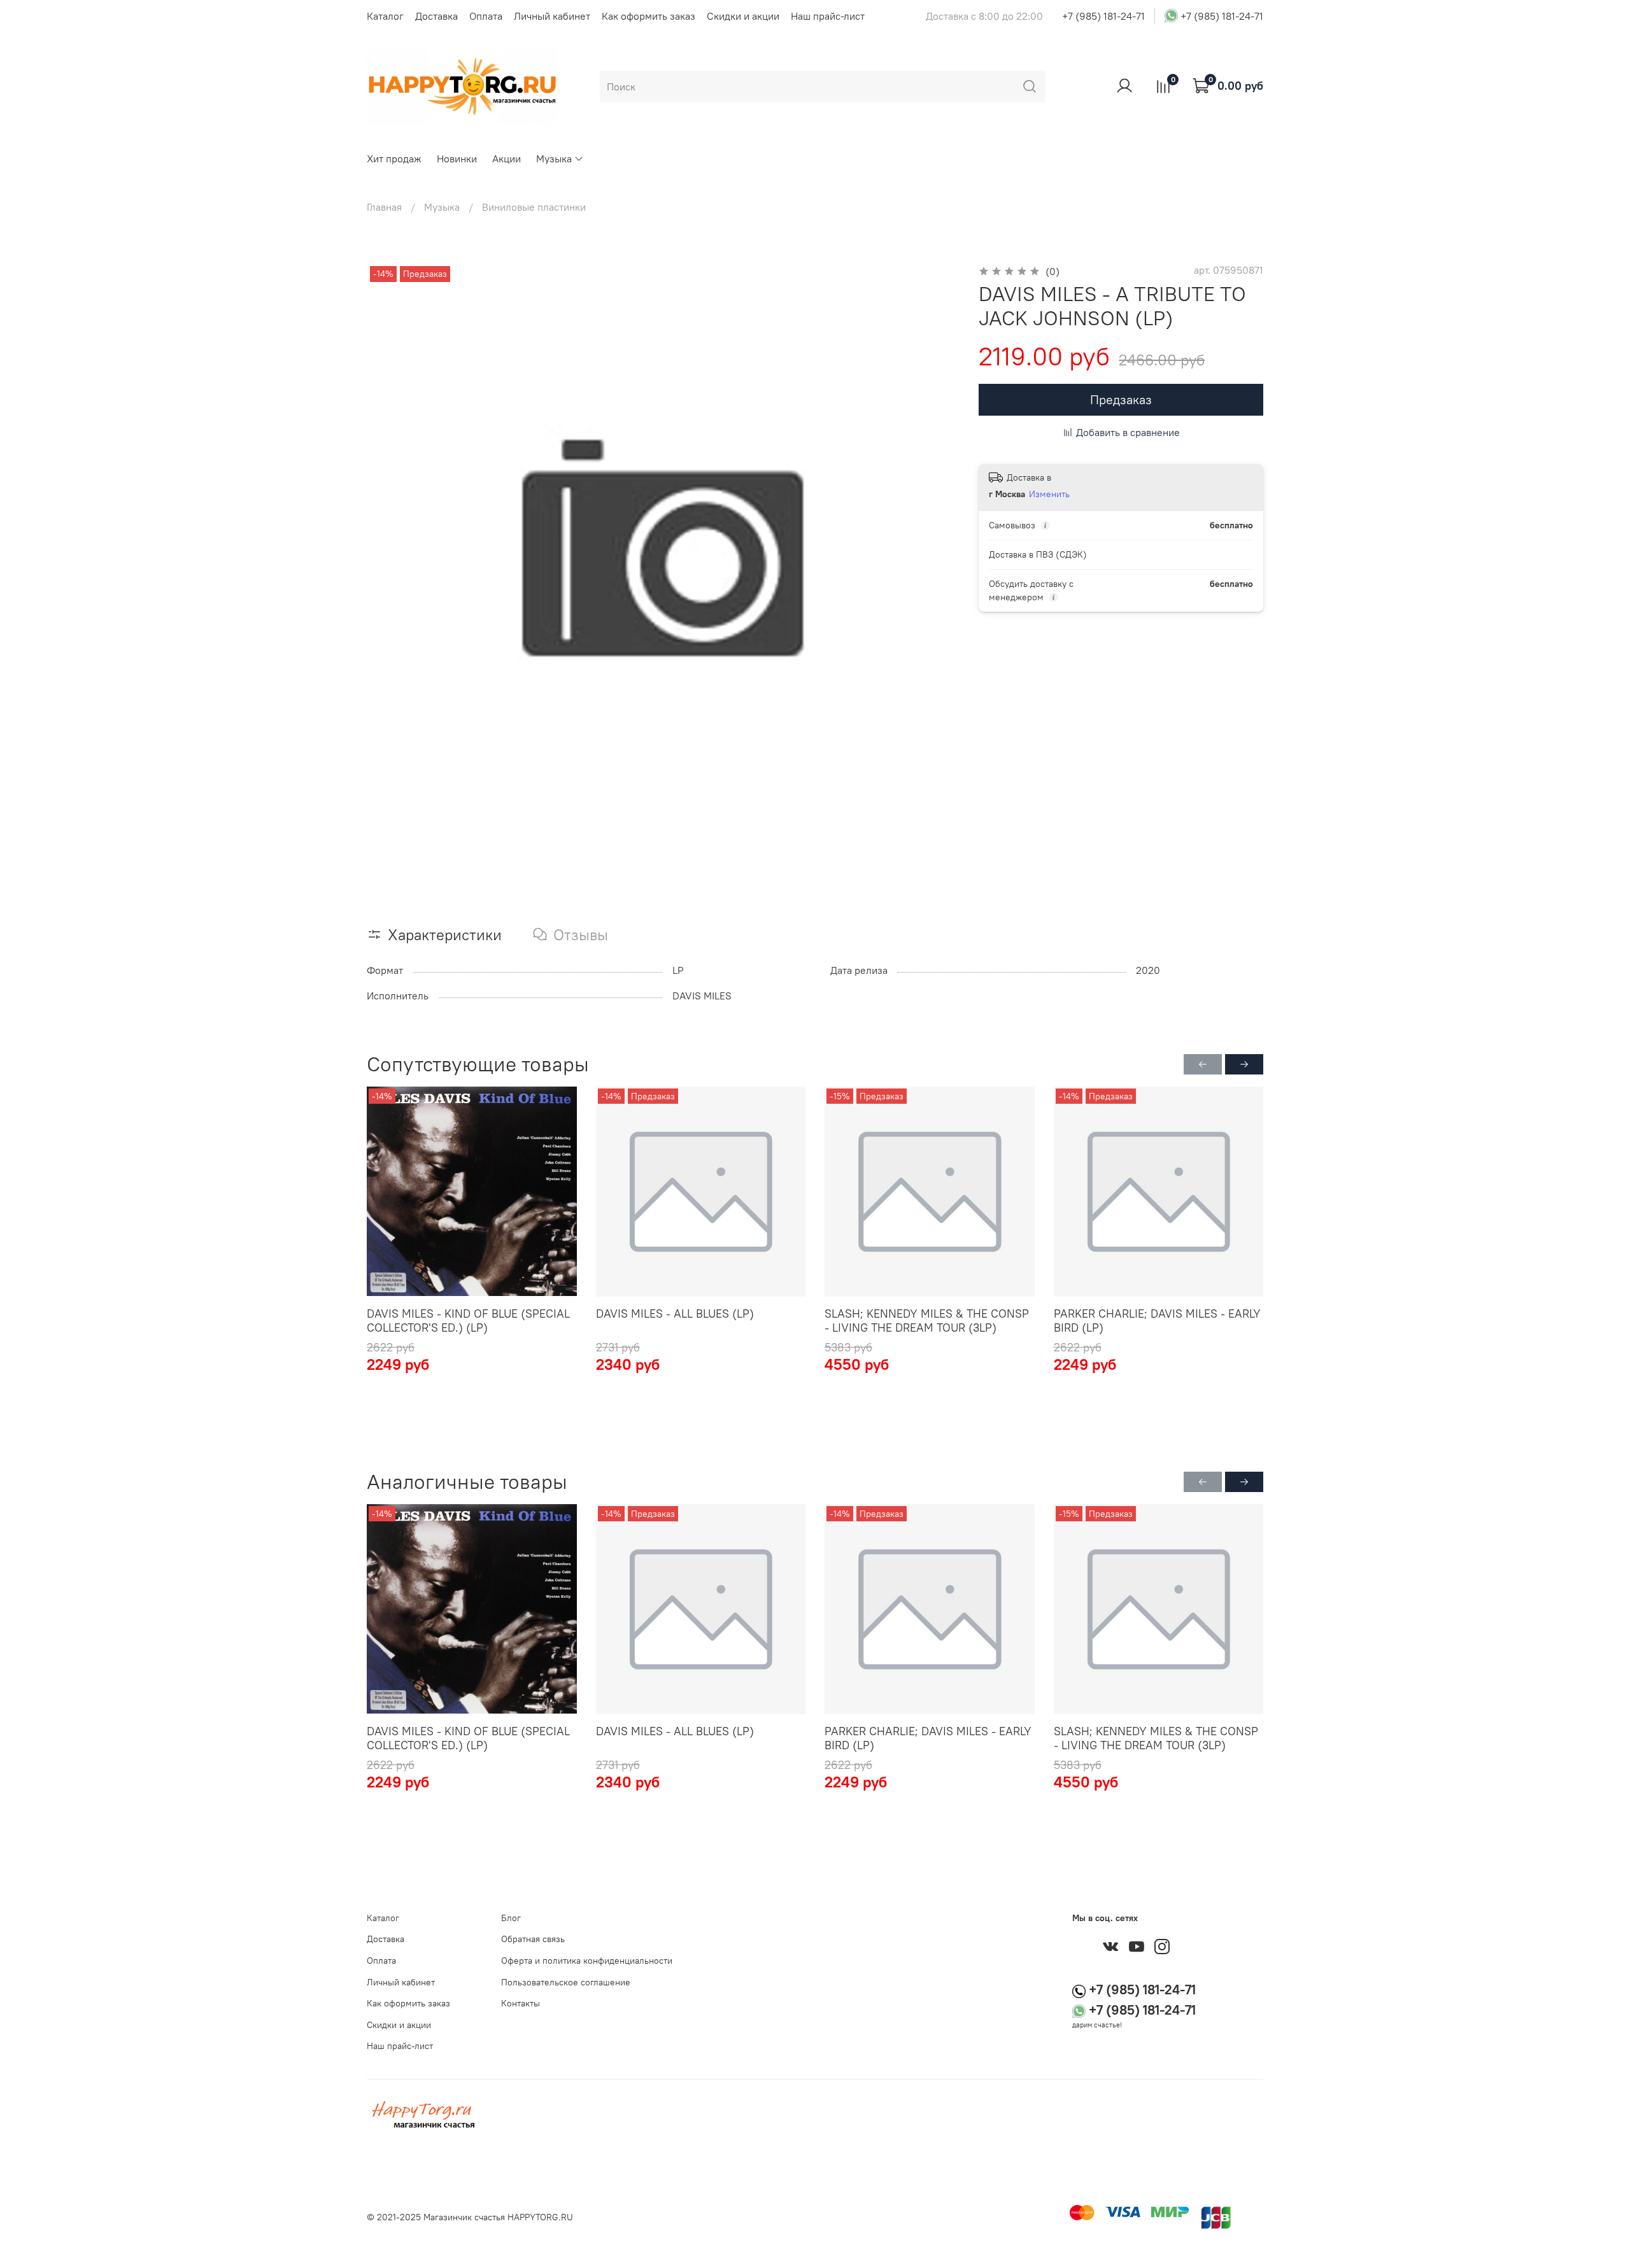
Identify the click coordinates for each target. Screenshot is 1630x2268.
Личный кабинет (552, 16)
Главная (384, 207)
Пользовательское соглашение (566, 1982)
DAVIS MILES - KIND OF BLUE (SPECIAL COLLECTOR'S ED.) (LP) (468, 1321)
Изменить (1049, 494)
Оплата (486, 16)
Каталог (385, 16)
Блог (511, 1918)
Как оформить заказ (648, 16)
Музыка (554, 158)
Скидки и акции (743, 16)
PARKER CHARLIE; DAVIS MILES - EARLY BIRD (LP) (1157, 1321)
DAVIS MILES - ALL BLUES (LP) (675, 1314)
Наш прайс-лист (828, 16)
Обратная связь (533, 1939)
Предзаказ (1121, 399)
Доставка (436, 16)
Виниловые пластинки (534, 207)
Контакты (521, 2003)
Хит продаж (394, 158)
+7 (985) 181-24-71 (1103, 16)
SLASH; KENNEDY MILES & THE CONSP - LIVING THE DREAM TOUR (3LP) (927, 1321)
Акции (507, 158)
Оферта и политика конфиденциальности (587, 1961)
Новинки (457, 158)
